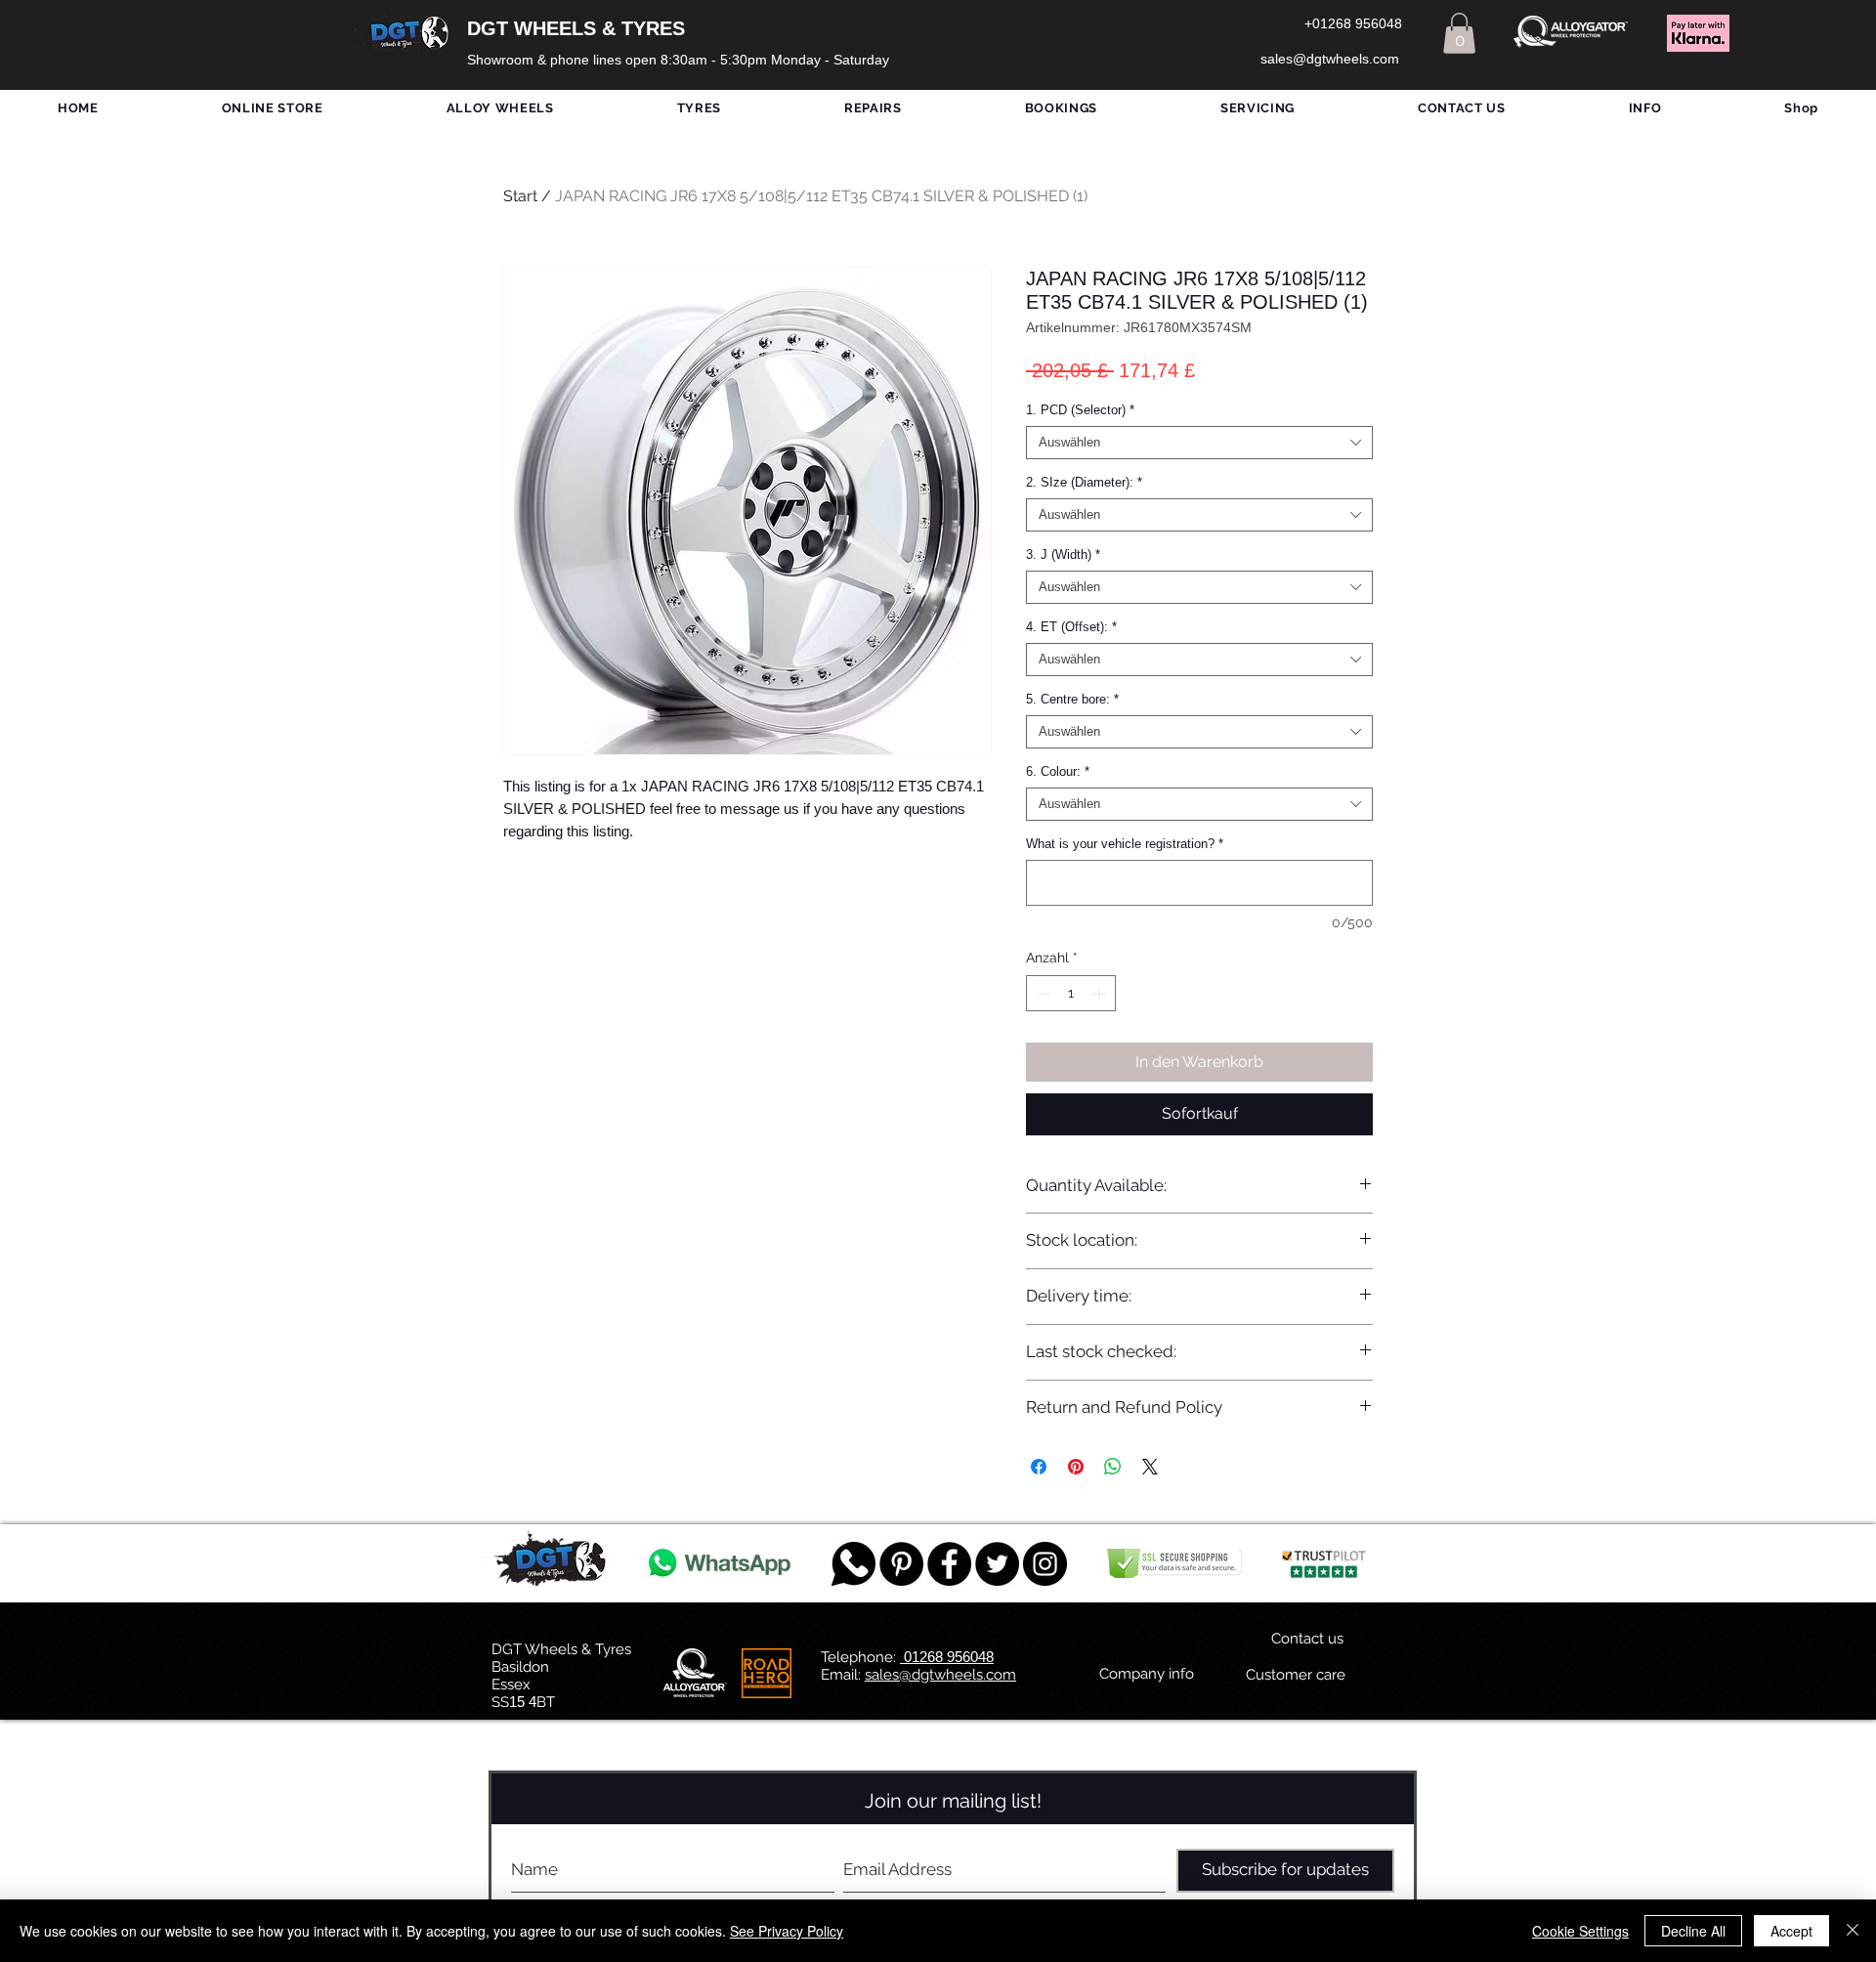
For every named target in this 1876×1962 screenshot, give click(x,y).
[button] (1459, 33)
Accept (1791, 1931)
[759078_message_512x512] (853, 1564)
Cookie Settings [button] (1580, 1931)
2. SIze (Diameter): (1084, 482)
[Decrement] (1041, 993)
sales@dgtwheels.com (940, 1675)
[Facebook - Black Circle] (949, 1564)
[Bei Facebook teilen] (1039, 1467)
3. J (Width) (1063, 554)
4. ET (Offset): (1071, 627)
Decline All (1693, 1931)
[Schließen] (1853, 1931)
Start (520, 196)
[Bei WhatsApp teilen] (1113, 1467)
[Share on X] (1150, 1467)
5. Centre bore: (1072, 699)
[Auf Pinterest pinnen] (1076, 1467)
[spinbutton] (1071, 993)
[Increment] (1101, 993)
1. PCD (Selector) (1080, 410)
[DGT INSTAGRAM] (1045, 1564)
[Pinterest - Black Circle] (901, 1564)
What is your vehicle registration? (1125, 844)
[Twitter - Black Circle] (997, 1564)
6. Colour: (1058, 771)
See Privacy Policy (787, 1931)
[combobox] (1199, 443)
